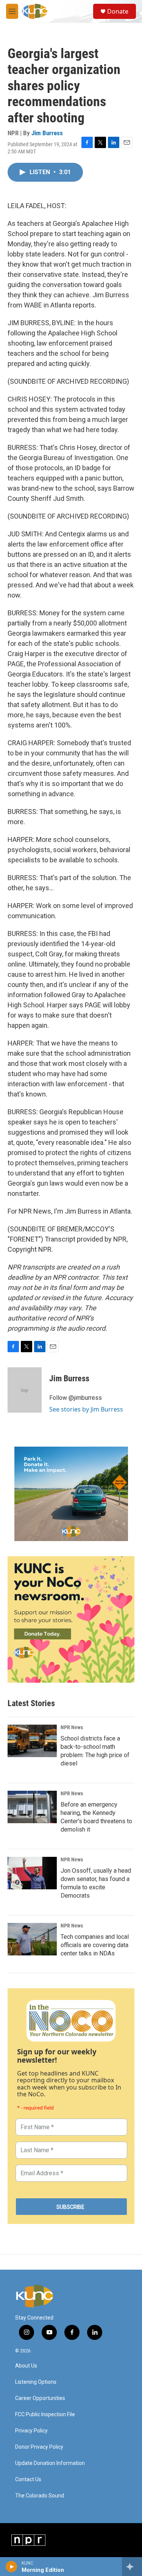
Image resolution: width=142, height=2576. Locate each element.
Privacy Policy (31, 2431)
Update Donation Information (50, 2463)
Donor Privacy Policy (39, 2447)
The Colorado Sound (40, 2496)
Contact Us (28, 2479)
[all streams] (132, 2567)
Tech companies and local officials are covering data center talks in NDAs (95, 1945)
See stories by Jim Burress (86, 1409)
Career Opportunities (40, 2398)
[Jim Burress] (25, 1390)
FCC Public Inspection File (45, 2415)
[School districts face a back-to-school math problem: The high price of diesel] (32, 1741)
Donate (118, 11)
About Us (26, 2366)
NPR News (72, 1727)
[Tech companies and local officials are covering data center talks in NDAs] (32, 1939)
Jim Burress (47, 133)
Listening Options (36, 2382)
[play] (12, 2567)
